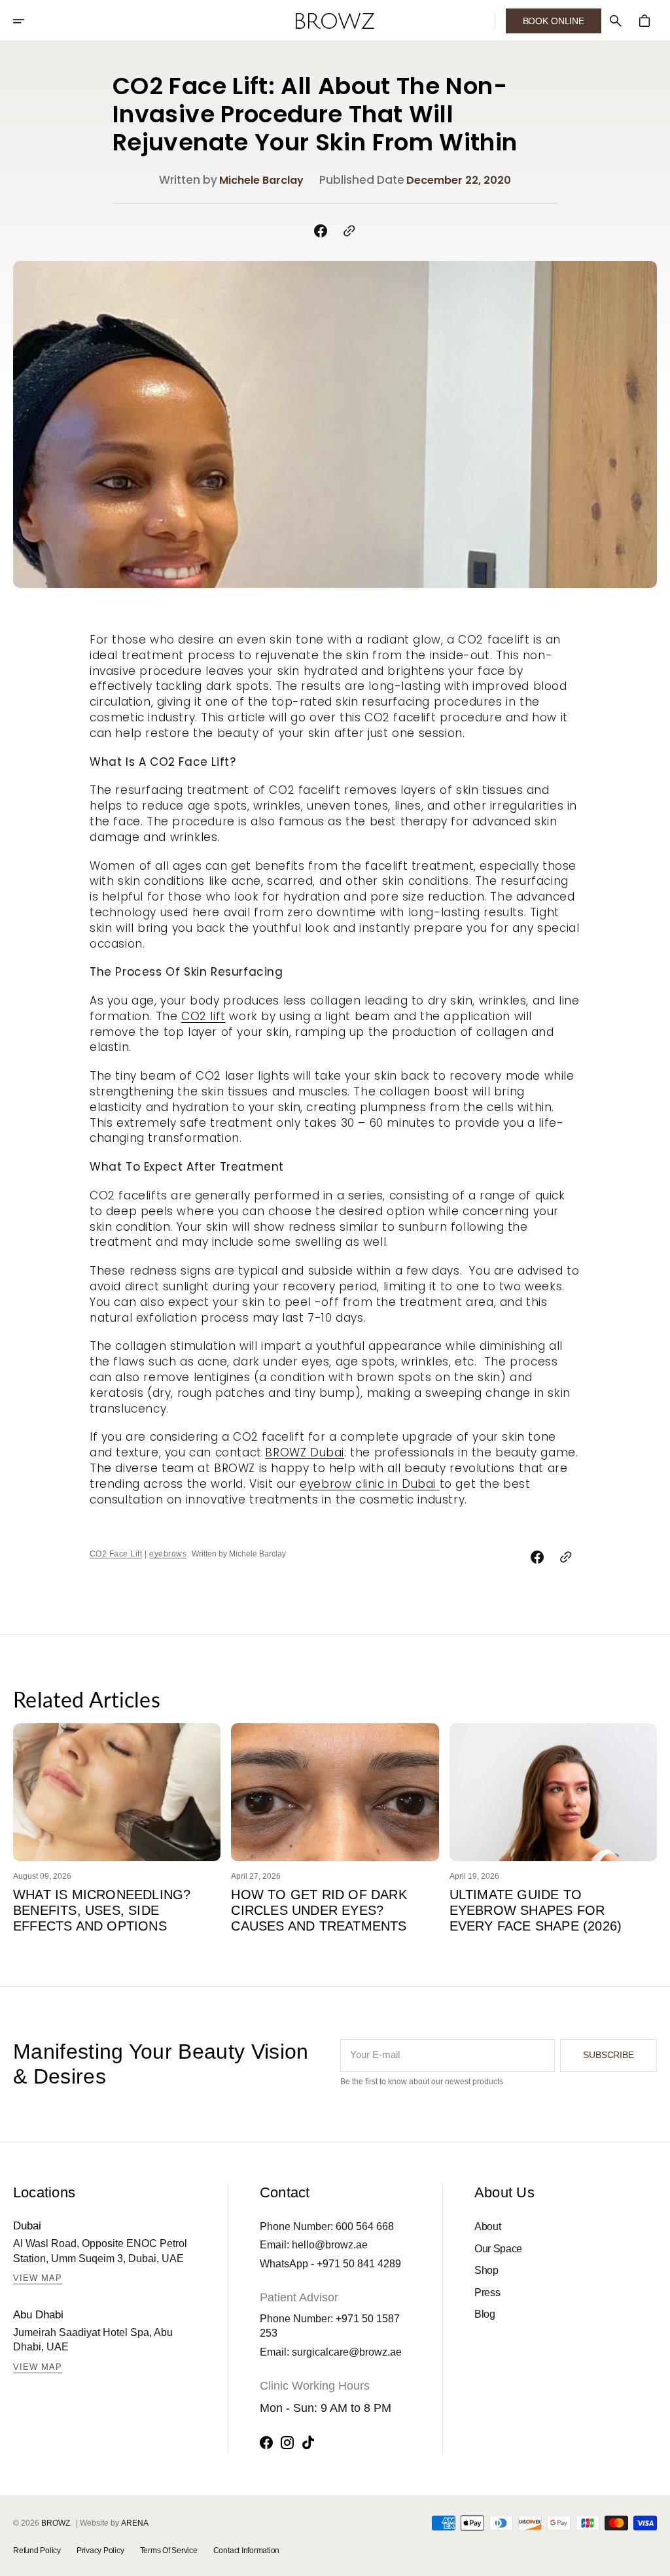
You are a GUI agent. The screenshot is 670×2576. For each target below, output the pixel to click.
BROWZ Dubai (305, 1452)
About (487, 2226)
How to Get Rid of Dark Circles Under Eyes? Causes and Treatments (319, 1910)
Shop (486, 2270)
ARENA (135, 2523)
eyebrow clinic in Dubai (369, 1484)
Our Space (498, 2249)
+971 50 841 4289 (359, 2264)
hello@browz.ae (330, 2245)
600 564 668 (365, 2226)
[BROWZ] (335, 21)
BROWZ (56, 2523)
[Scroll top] (654, 2560)
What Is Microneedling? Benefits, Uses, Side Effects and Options (102, 1910)
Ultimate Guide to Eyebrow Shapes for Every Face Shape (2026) (536, 1910)
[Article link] (117, 1793)
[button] (27, 21)
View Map (38, 2278)
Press (487, 2293)
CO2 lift (203, 1016)
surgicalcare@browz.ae (347, 2352)
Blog (485, 2314)
